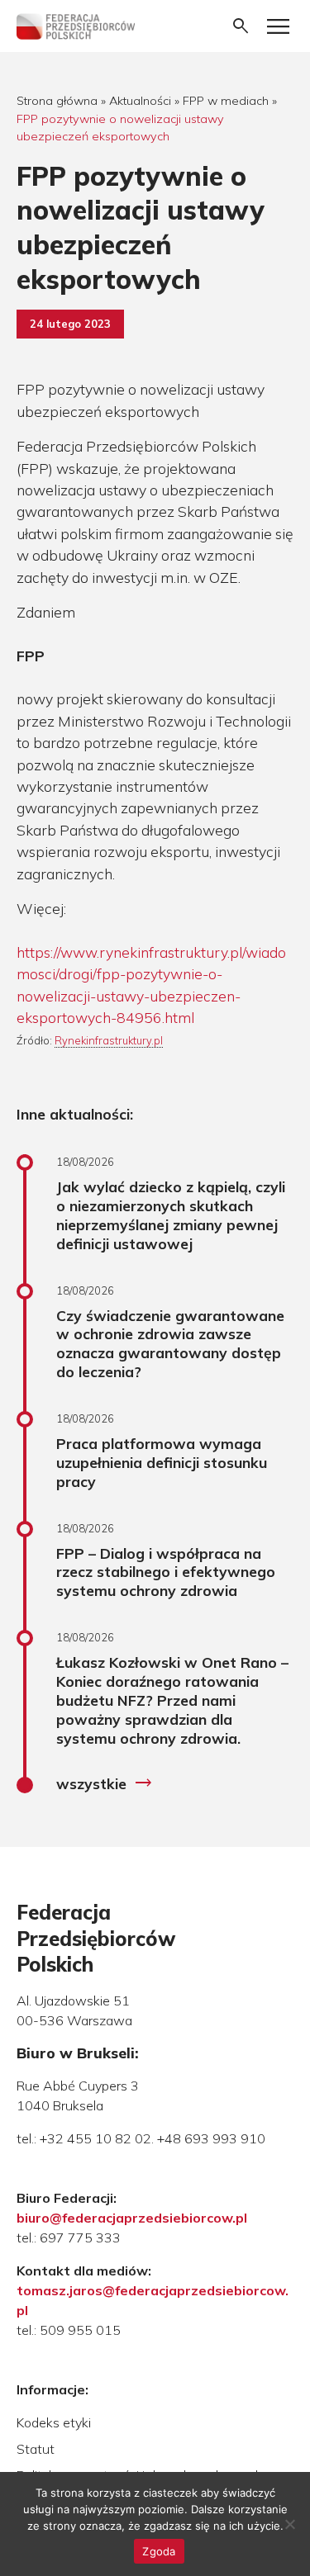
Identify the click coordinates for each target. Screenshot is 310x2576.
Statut (36, 2449)
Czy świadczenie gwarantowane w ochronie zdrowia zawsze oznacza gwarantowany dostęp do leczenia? (170, 1344)
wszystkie (105, 1783)
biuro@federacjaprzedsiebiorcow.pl (132, 2218)
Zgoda (159, 2551)
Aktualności (140, 101)
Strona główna (57, 101)
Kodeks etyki (54, 2422)
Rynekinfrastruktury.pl (109, 1040)
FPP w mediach (226, 101)
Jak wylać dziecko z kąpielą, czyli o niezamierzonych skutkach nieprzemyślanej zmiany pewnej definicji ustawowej (171, 1215)
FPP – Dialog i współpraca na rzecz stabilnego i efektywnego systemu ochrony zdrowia (166, 1572)
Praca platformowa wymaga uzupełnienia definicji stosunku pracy (162, 1462)
